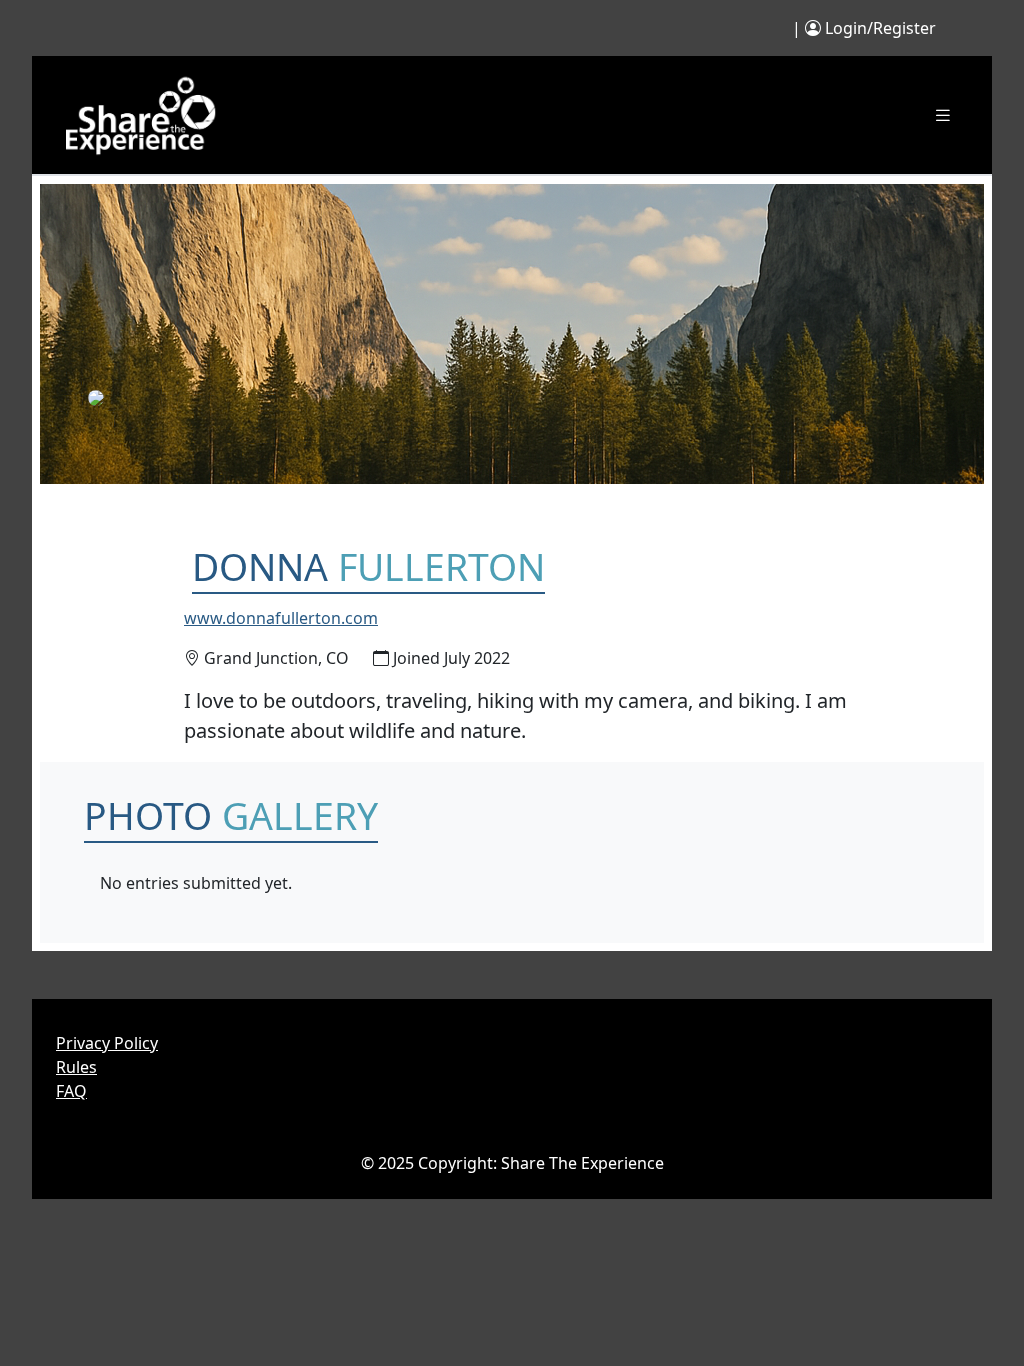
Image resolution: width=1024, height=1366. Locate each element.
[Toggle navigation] (943, 115)
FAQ (71, 1091)
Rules (76, 1067)
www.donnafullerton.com (281, 618)
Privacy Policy (107, 1043)
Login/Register (880, 28)
